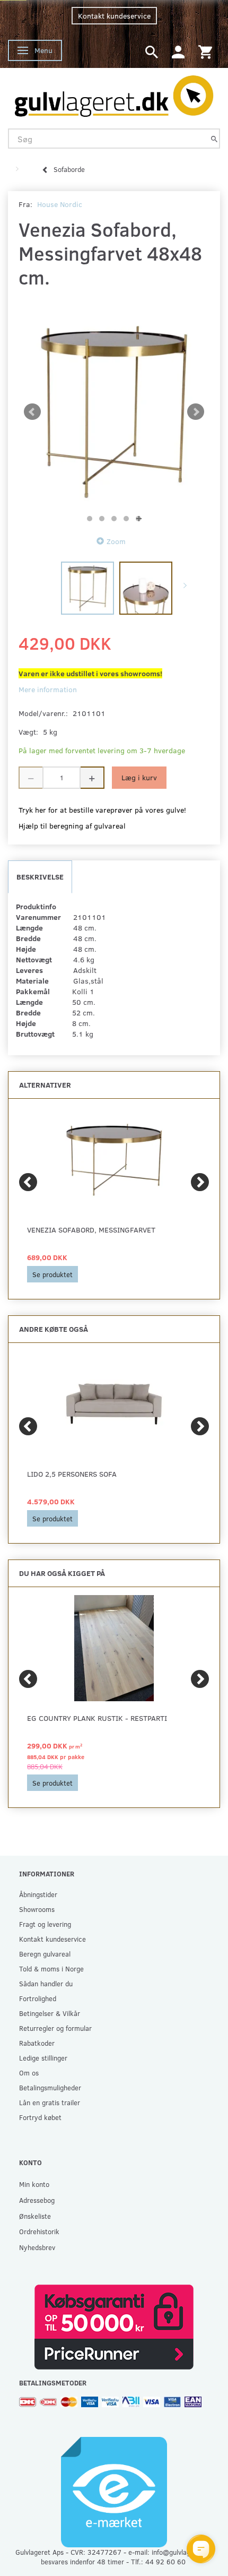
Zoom (116, 541)
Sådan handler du (46, 1983)
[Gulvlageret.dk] (114, 93)
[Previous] (28, 1182)
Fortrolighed (38, 1998)
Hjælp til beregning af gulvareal (72, 826)
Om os (29, 2073)
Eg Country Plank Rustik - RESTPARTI (97, 1718)
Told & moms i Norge (51, 1968)
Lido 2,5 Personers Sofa (72, 1474)
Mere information (48, 689)
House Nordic (60, 204)
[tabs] (152, 51)
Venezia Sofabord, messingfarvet (91, 1230)
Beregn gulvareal (45, 1954)
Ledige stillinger (43, 2058)
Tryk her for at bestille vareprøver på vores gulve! (102, 810)
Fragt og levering (45, 1924)
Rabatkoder (37, 2043)
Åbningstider (38, 1894)
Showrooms (37, 1909)
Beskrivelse (40, 877)
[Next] (200, 1182)
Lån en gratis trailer (50, 2102)
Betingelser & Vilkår (50, 2013)
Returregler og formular (55, 2028)
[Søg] (214, 139)
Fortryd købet (40, 2117)
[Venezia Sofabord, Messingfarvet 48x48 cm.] (114, 412)
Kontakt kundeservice (114, 16)
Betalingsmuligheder (50, 2087)
